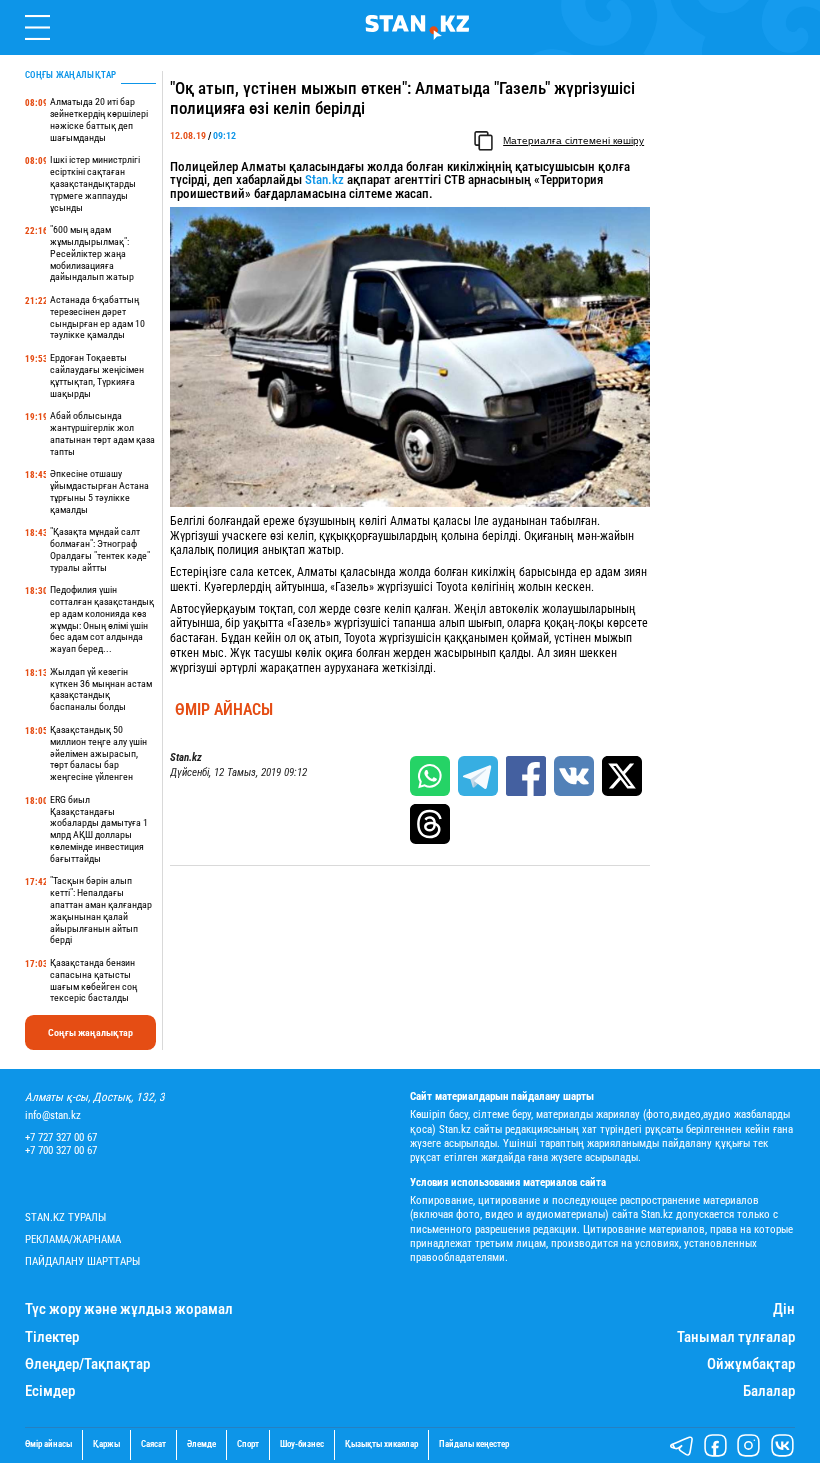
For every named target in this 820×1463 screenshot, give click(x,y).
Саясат (153, 1444)
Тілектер (52, 1337)
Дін (784, 1309)
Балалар (769, 1391)
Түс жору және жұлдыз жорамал (129, 1309)
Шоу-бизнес (302, 1444)
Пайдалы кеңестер (474, 1444)
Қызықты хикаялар (381, 1444)
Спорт (248, 1444)
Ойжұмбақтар (751, 1364)
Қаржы (106, 1444)
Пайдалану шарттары (82, 1261)
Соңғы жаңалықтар (90, 1032)
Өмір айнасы (224, 710)
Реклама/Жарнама (73, 1239)
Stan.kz (324, 179)
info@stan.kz (53, 1115)
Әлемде (201, 1444)
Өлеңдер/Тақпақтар (87, 1364)
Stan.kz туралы (65, 1217)
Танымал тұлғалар (736, 1337)
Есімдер (50, 1391)
